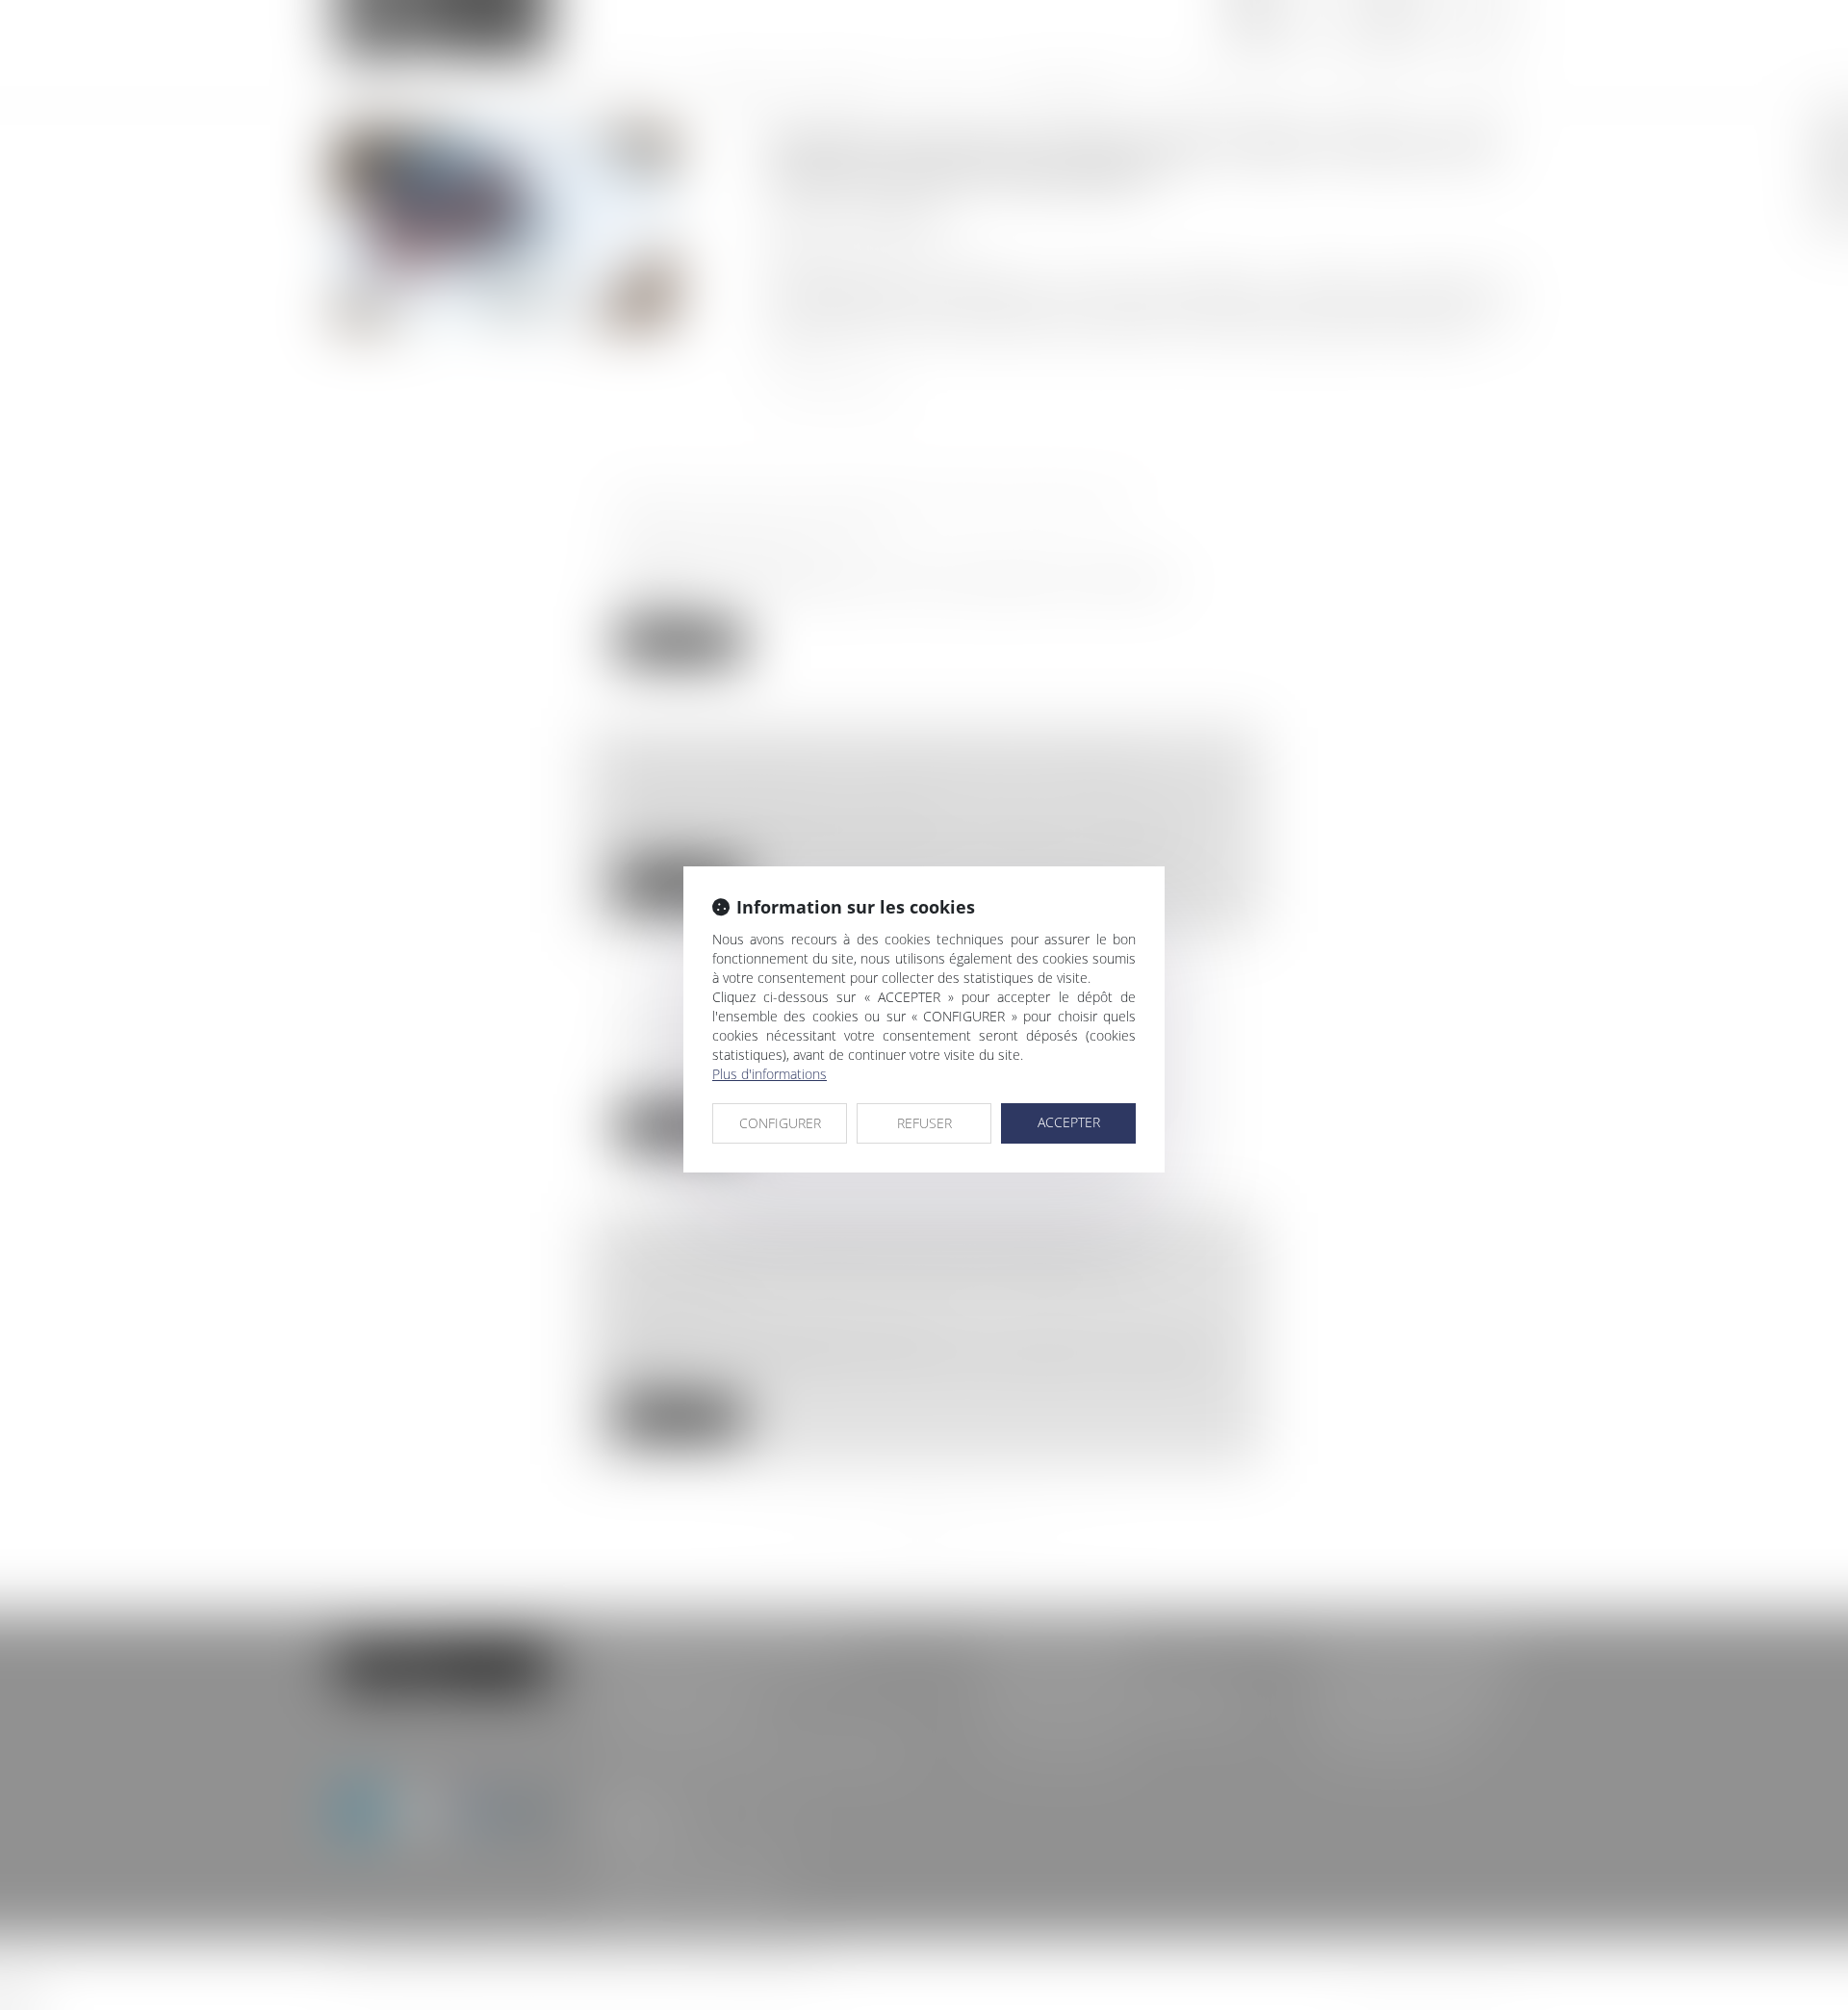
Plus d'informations (770, 1074)
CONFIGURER (780, 1123)
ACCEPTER (1069, 1122)
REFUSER (924, 1123)
